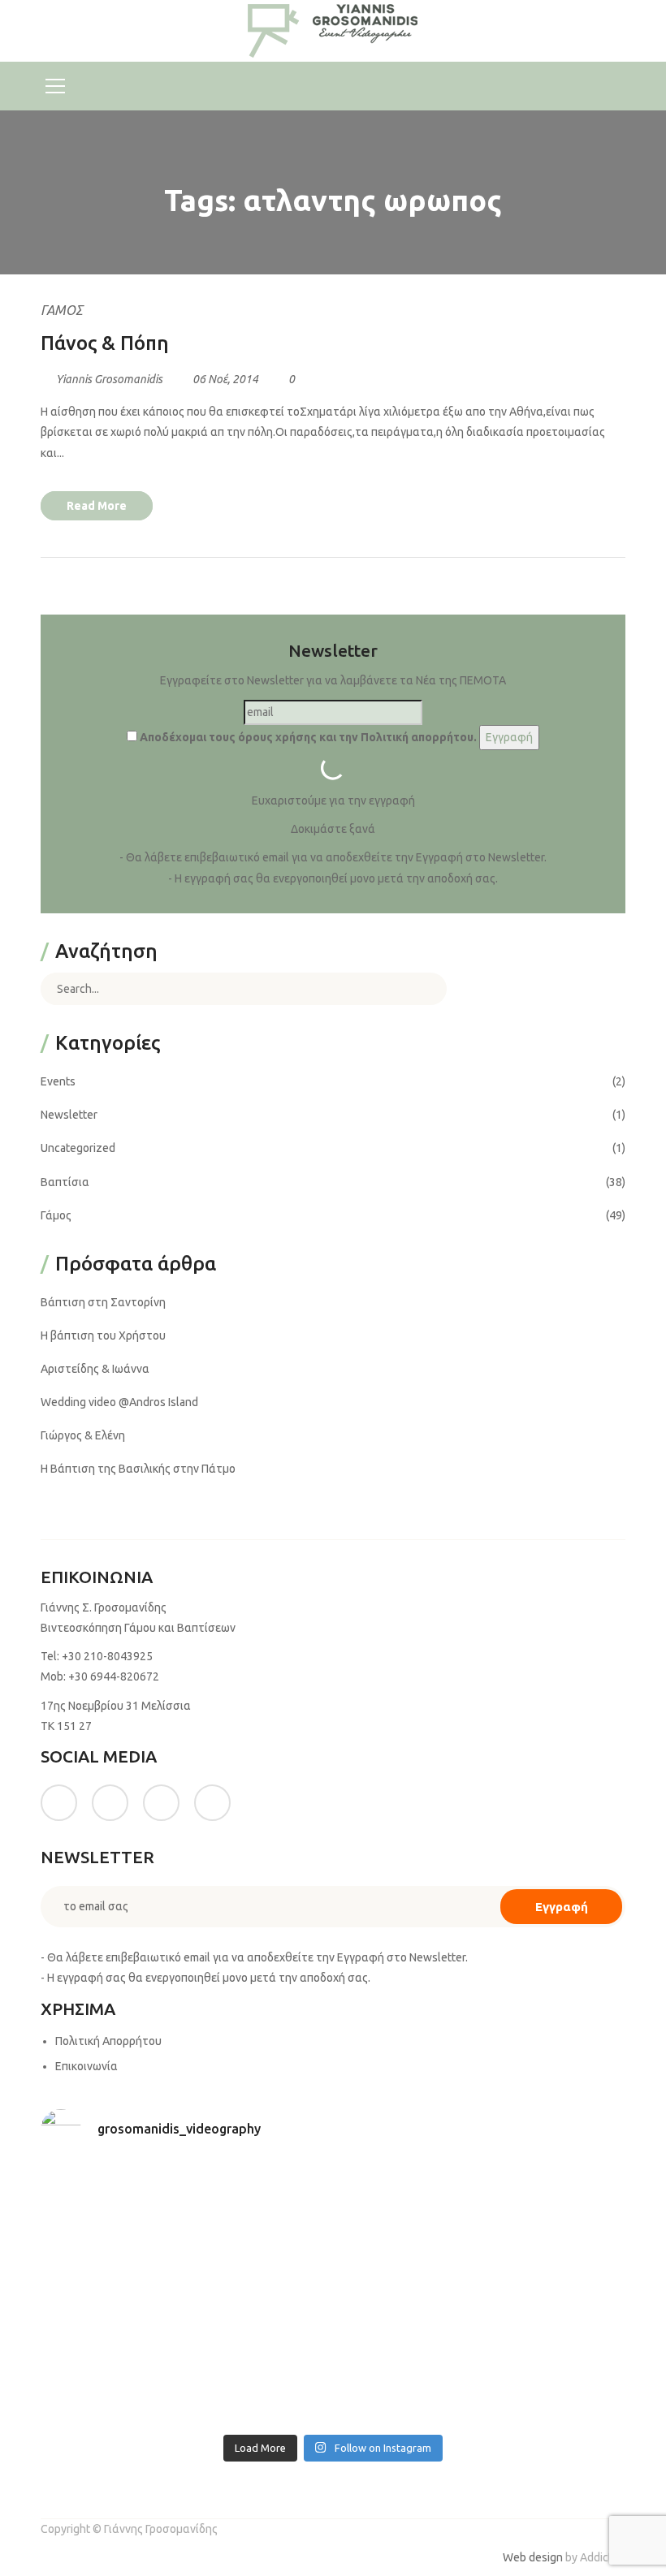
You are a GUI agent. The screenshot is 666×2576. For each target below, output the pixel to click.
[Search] (422, 989)
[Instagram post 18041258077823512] (111, 2295)
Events (58, 1081)
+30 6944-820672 (114, 1676)
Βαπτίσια (65, 1182)
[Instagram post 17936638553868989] (407, 2209)
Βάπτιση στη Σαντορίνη (103, 1302)
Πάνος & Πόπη (105, 343)
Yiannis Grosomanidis (109, 379)
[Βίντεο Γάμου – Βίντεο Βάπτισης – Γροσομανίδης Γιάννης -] (333, 30)
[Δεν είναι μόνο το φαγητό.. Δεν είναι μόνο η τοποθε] (556, 2209)
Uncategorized (78, 1148)
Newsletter (69, 1115)
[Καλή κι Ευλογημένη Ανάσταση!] (111, 2382)
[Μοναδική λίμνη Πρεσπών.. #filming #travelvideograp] (407, 2295)
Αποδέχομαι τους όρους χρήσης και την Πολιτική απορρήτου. (307, 737)
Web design (533, 2557)
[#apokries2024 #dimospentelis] (407, 2382)
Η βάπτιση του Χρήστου (103, 1335)
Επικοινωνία (86, 2066)
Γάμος (62, 310)
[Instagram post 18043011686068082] (111, 2209)
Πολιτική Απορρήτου (108, 2041)
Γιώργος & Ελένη (83, 1435)
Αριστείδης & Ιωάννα (95, 1369)
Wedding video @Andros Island (119, 1402)
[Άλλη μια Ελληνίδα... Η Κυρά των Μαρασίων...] (556, 2295)
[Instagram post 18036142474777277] (556, 2382)
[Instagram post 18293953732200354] (259, 2209)
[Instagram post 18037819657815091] (259, 2295)
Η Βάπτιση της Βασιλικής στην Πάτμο (138, 1469)
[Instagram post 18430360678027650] (259, 2382)
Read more (97, 506)
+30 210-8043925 (107, 1656)
